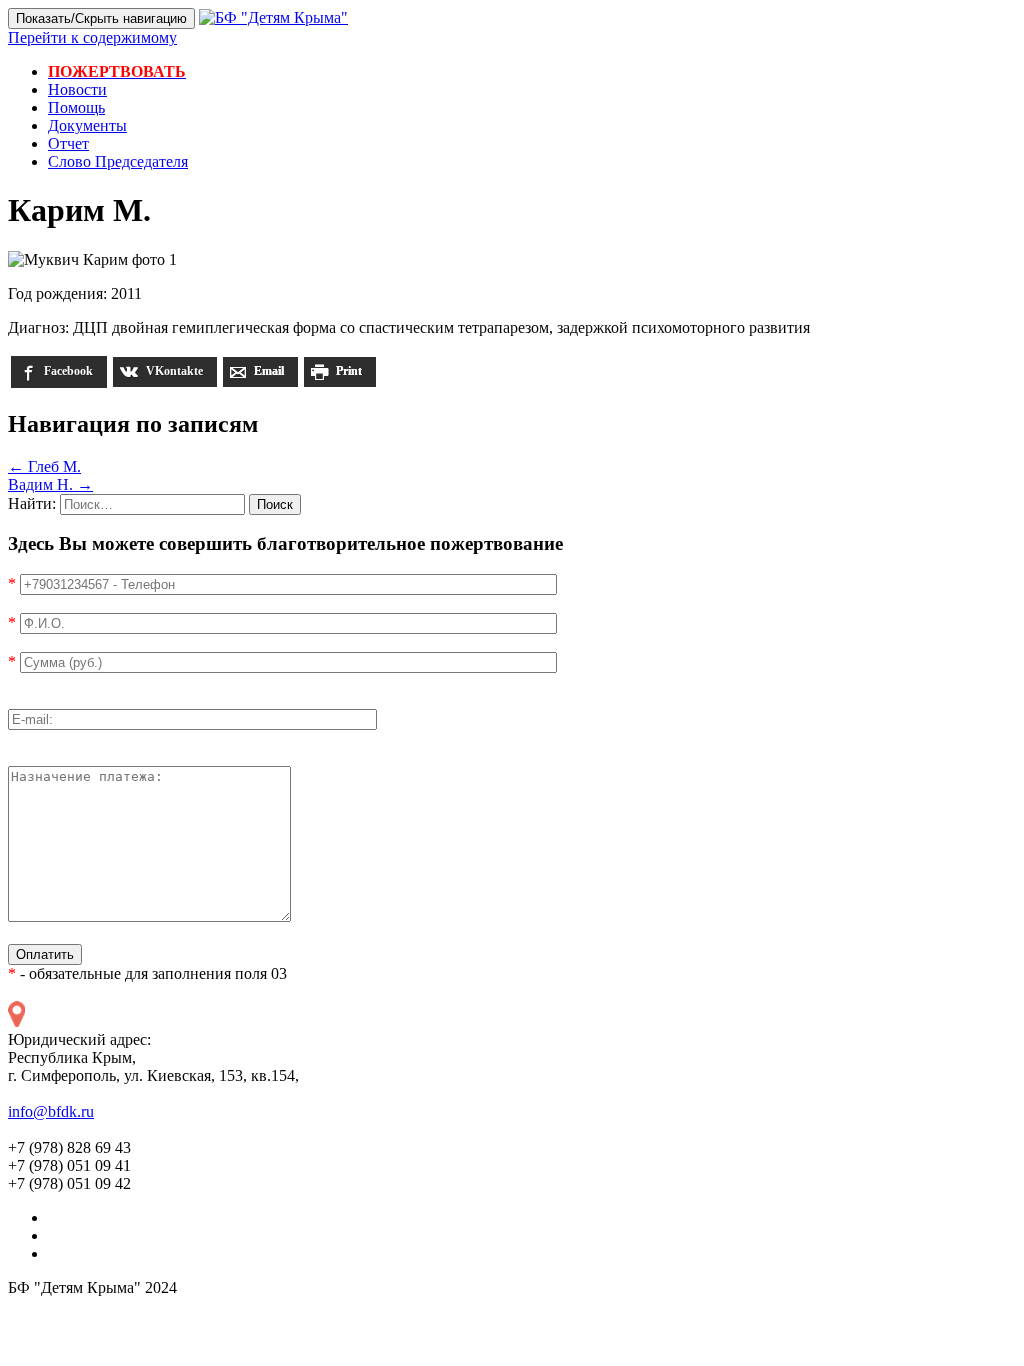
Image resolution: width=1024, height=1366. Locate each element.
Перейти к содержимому (92, 37)
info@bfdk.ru (51, 1111)
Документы (87, 125)
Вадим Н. (50, 484)
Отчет (68, 143)
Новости (77, 89)
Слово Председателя (118, 161)
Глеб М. (44, 466)
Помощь (76, 107)
